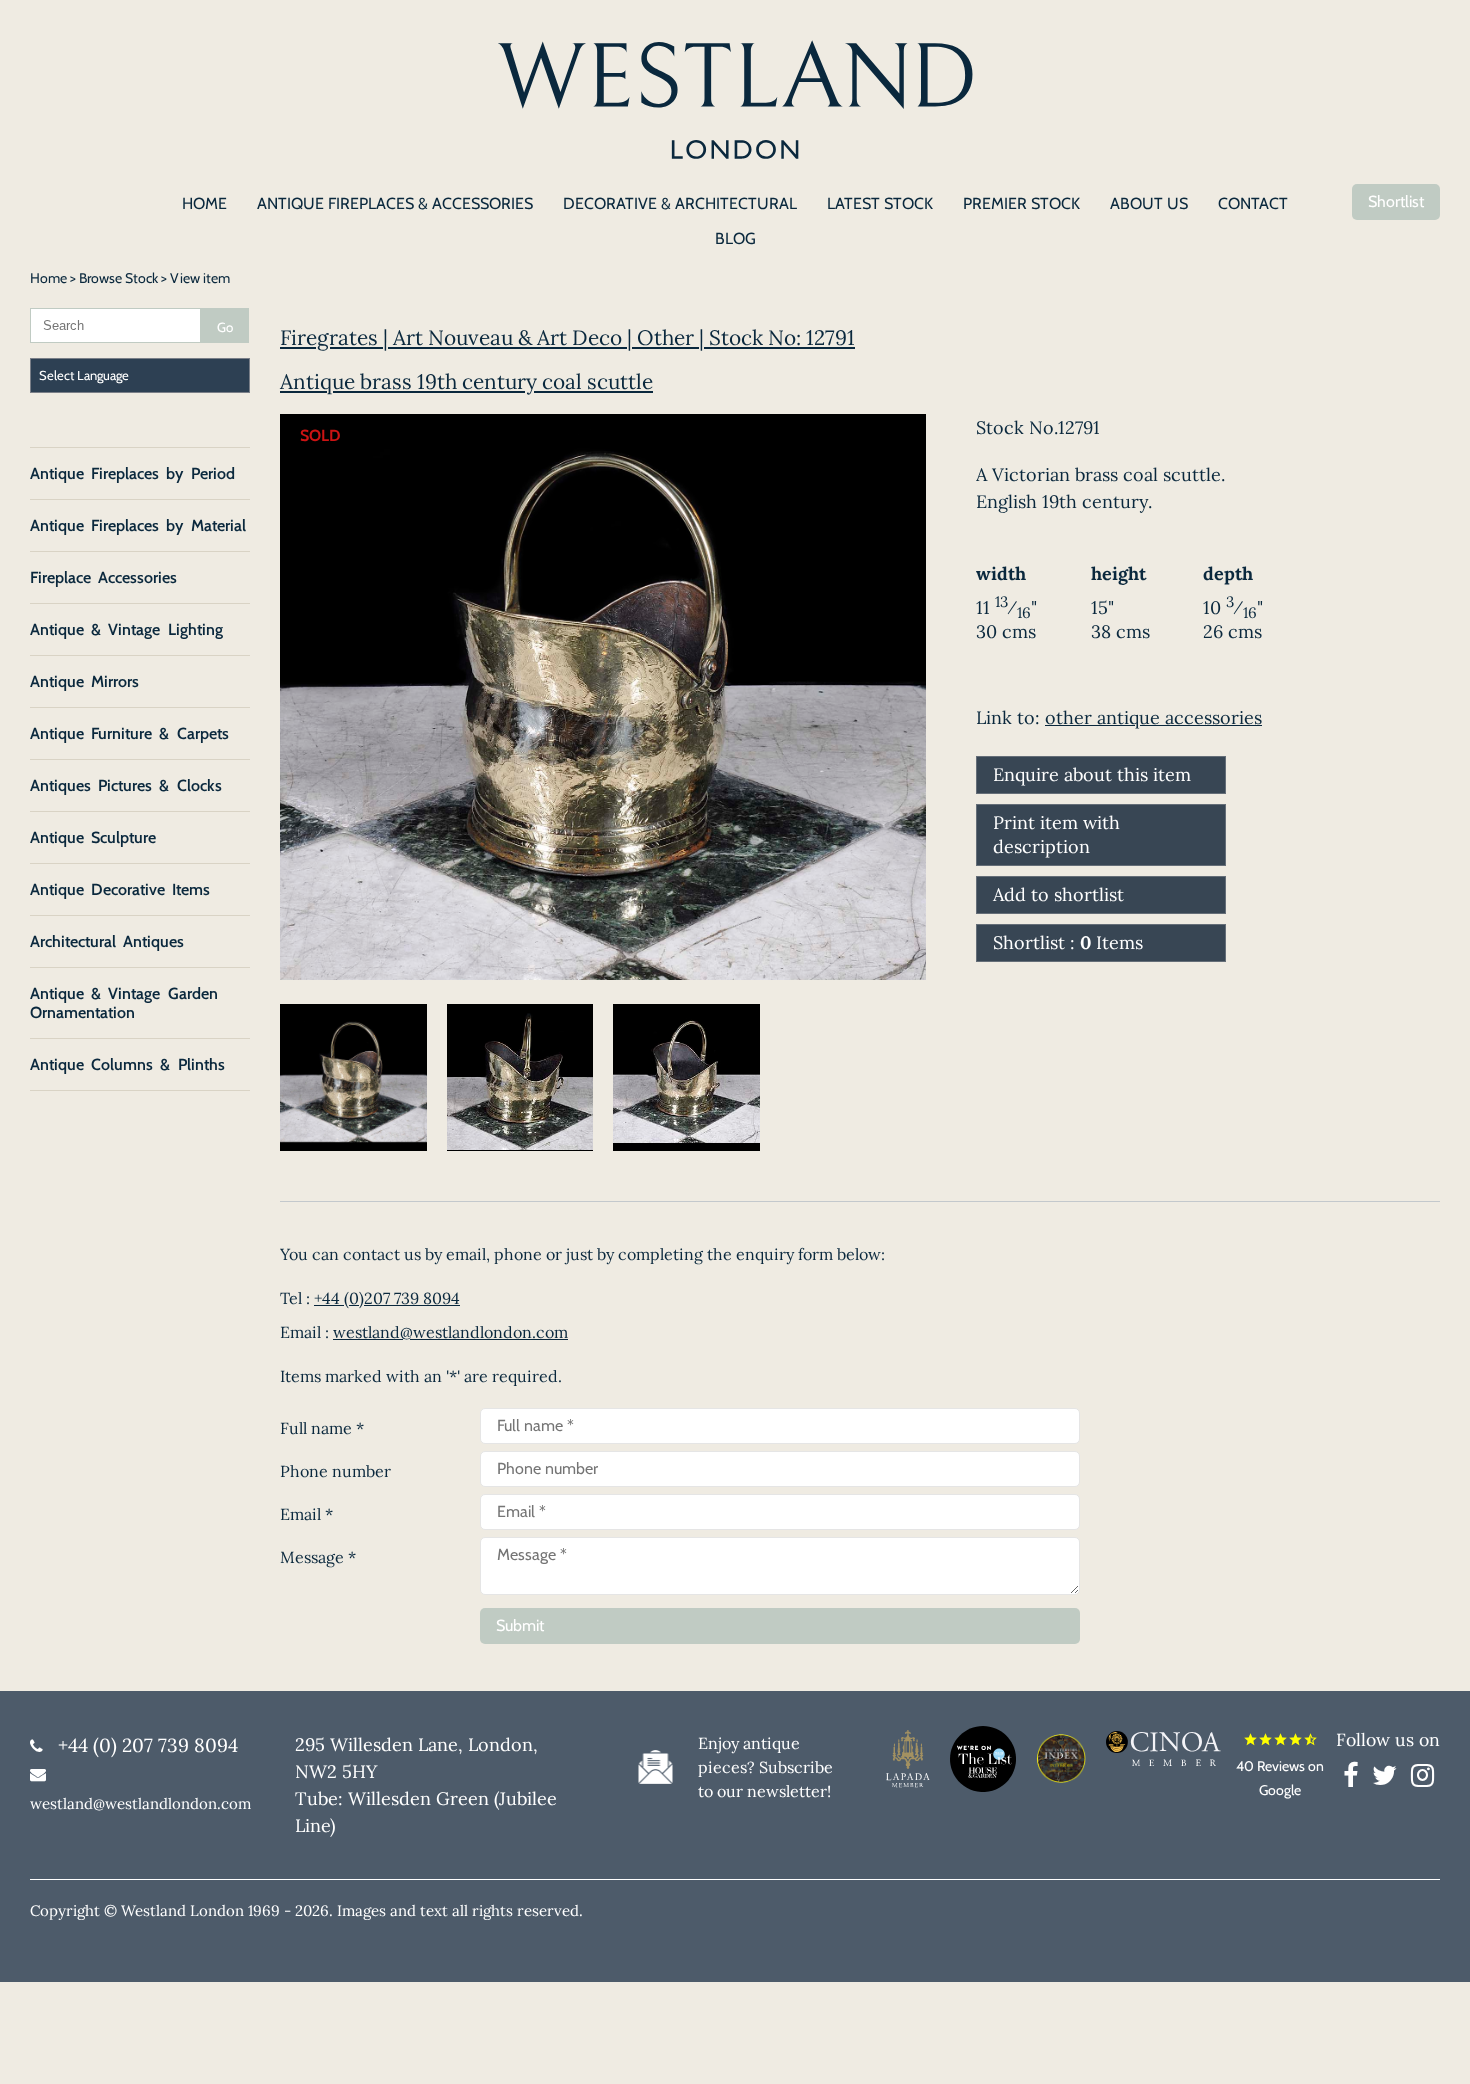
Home (48, 278)
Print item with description (1056, 834)
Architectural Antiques (107, 941)
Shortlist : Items (1068, 942)
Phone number (335, 1471)
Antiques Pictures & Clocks (126, 785)
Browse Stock (118, 278)
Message (318, 1557)
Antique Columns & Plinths (127, 1064)
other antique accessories (1153, 717)
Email (306, 1514)
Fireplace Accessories (103, 577)
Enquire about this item (1092, 774)
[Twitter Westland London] (1389, 1779)
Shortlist (1396, 201)
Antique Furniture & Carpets (129, 733)
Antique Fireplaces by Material (138, 525)
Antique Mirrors (84, 681)
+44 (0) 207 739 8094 (148, 1745)
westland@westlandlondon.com (450, 1332)
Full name (322, 1428)
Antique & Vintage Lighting (126, 629)
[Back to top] (1430, 2044)
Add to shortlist (1058, 894)
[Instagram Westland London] (1422, 1779)
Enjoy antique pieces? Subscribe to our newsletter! (765, 1767)
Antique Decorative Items (120, 889)
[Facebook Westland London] (1355, 1779)
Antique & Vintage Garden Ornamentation (124, 1003)
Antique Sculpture (93, 837)
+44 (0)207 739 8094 (387, 1298)
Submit (520, 1625)
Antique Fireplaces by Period (132, 473)
